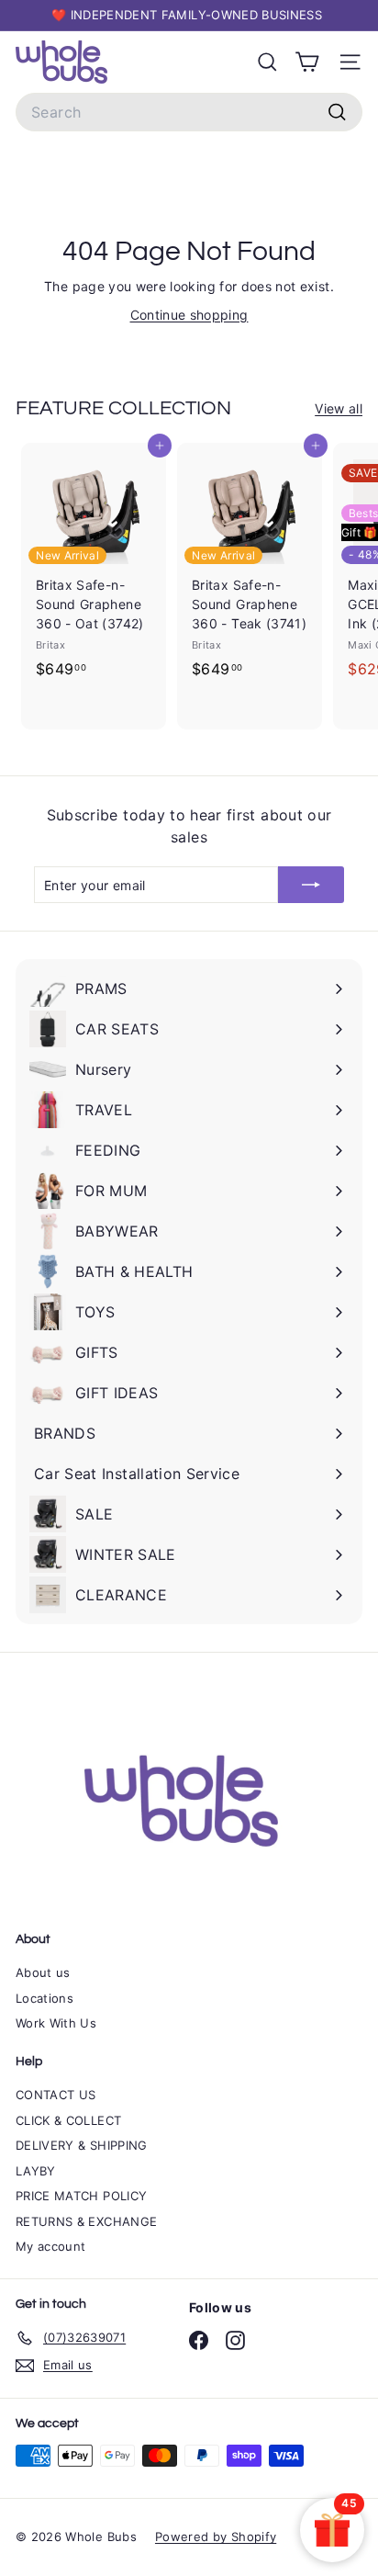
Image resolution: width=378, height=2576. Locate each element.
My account (51, 2246)
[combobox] (189, 112)
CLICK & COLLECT (68, 2120)
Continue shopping (189, 315)
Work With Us (56, 2023)
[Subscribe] (311, 885)
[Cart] (307, 62)
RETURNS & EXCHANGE (86, 2221)
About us (43, 1972)
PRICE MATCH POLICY (81, 2196)
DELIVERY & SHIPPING (82, 2145)
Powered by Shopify (216, 2536)
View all (339, 408)
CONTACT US (56, 2095)
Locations (44, 1998)
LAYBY (36, 2171)
